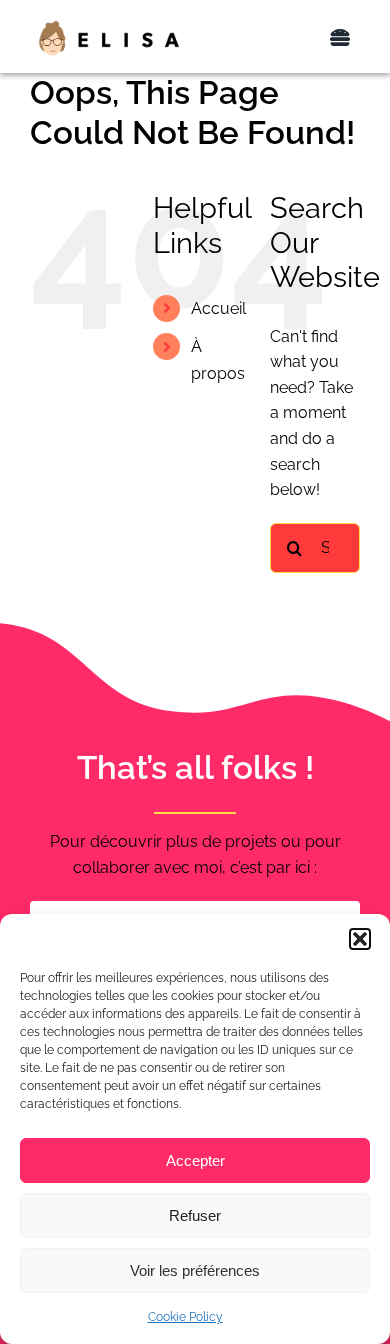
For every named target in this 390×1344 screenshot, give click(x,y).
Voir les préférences (195, 1270)
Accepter (195, 1160)
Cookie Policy (185, 1317)
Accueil (218, 308)
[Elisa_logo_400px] (109, 26)
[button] (360, 939)
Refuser (195, 1215)
